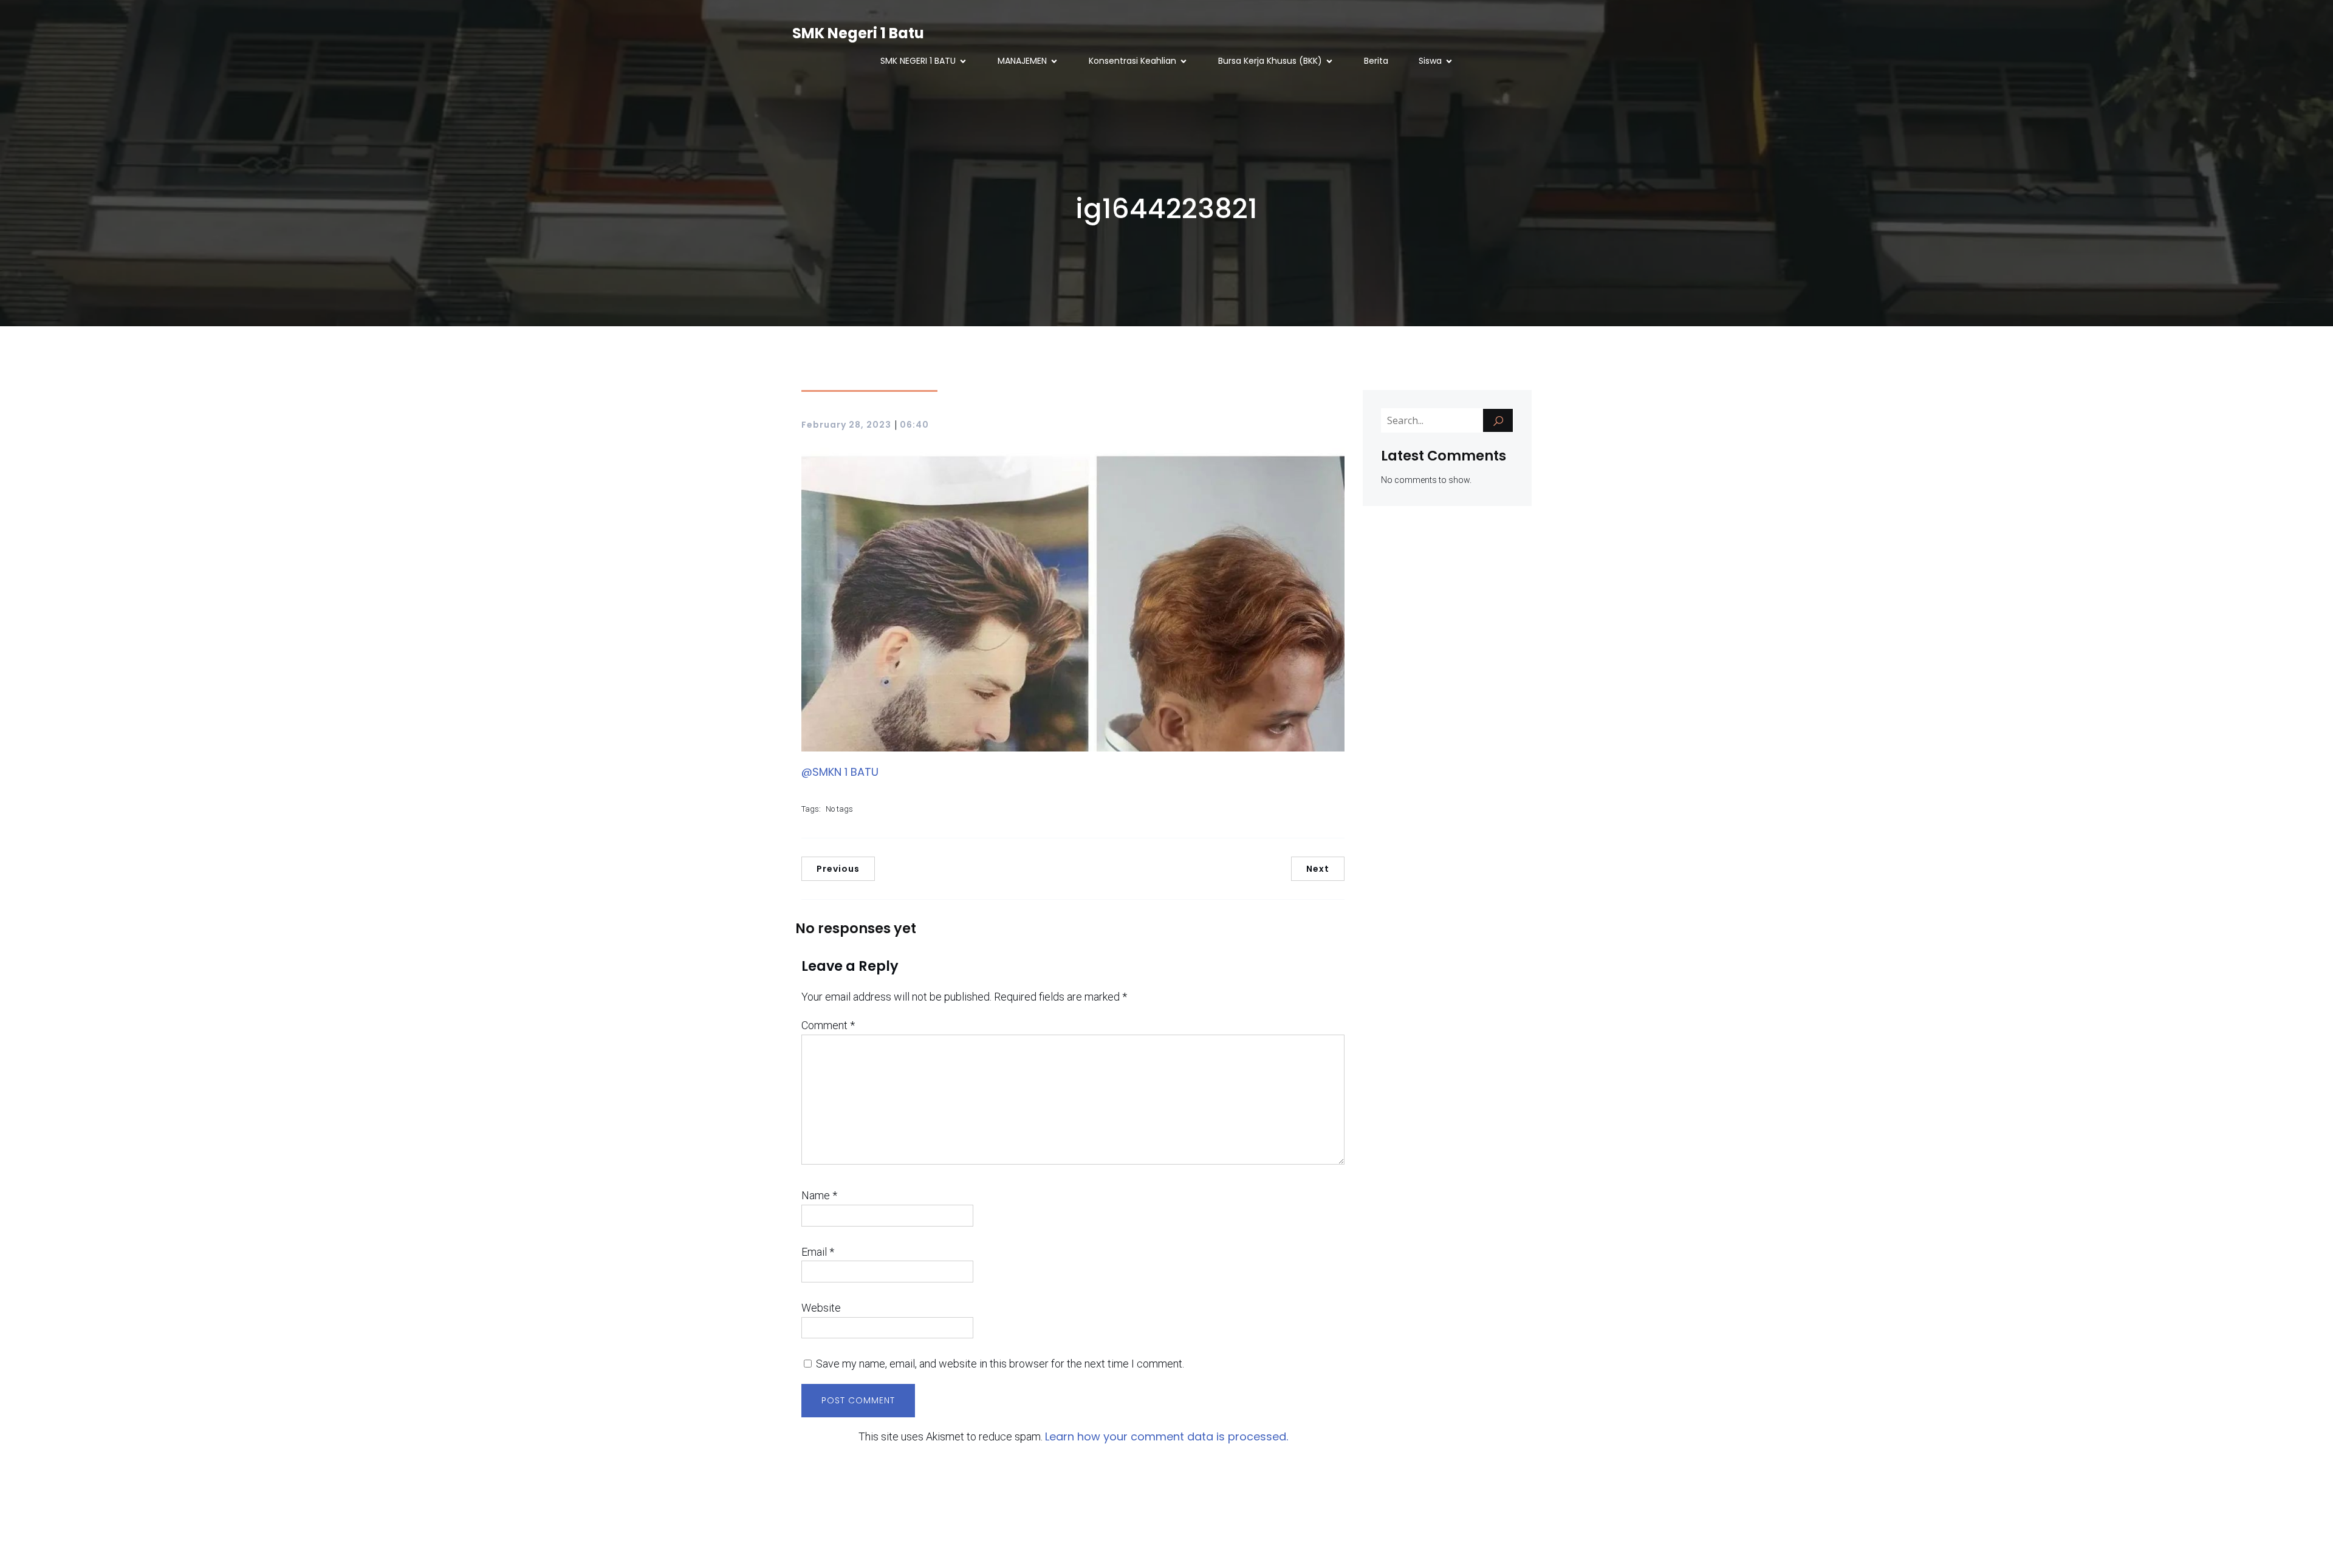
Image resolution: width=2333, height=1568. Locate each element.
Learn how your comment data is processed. (1166, 1436)
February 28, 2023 (846, 425)
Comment (828, 1025)
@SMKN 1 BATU (840, 772)
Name (819, 1195)
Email (818, 1252)
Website (821, 1308)
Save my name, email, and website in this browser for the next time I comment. (1000, 1364)
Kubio (1272, 1544)
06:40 (914, 425)
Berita (1376, 61)
